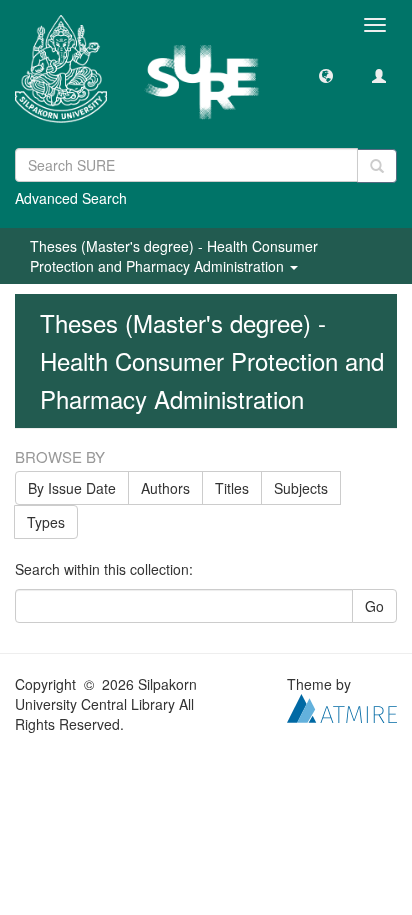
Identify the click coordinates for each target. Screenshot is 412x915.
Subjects (301, 488)
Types (46, 522)
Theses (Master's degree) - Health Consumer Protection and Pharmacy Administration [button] (174, 256)
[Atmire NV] (342, 706)
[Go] (377, 166)
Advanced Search (71, 198)
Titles (232, 488)
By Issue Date (72, 488)
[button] (326, 75)
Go (374, 606)
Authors (165, 488)
